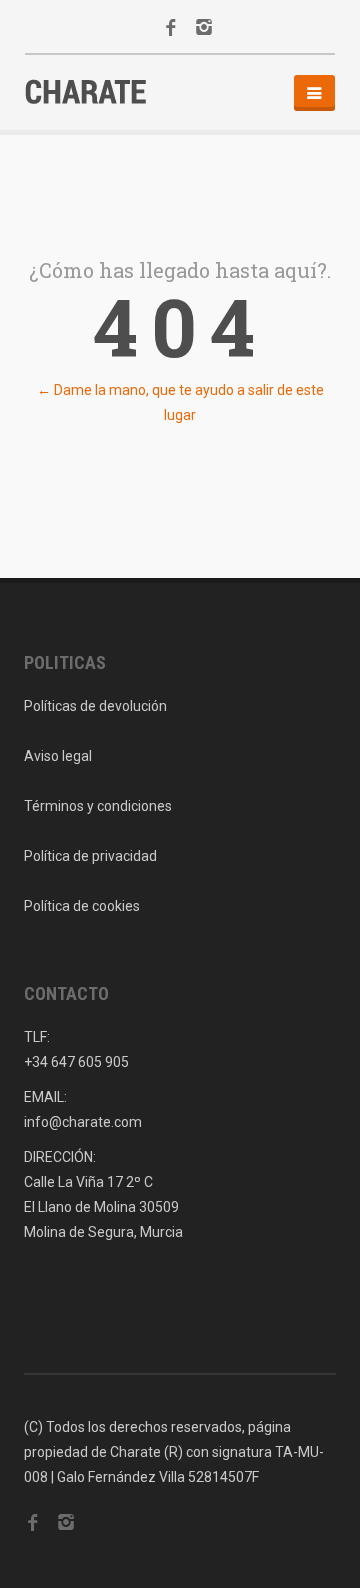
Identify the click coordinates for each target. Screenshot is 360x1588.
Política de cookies (82, 906)
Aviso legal (58, 756)
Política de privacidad (90, 856)
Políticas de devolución (95, 706)
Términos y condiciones (98, 806)
